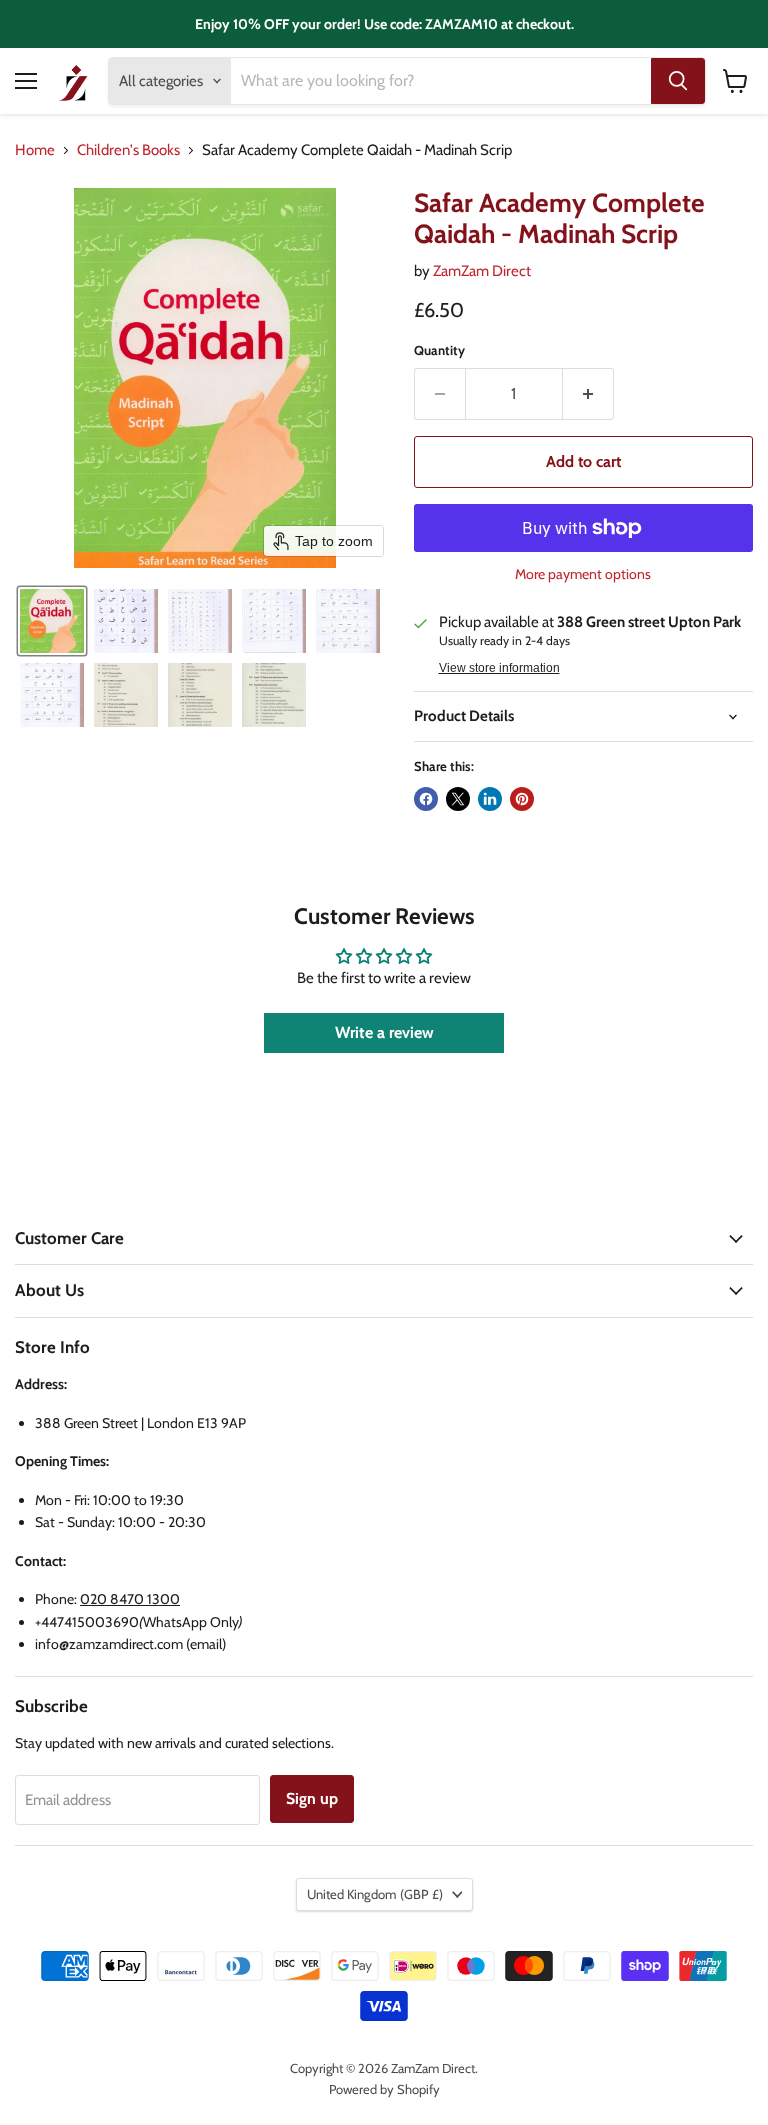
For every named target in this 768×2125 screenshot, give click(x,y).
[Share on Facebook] (426, 799)
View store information (499, 668)
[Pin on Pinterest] (522, 799)
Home (35, 150)
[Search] (678, 81)
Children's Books (128, 150)
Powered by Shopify (384, 2089)
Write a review (384, 1032)
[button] (52, 621)
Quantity (439, 350)
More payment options (583, 574)
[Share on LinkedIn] (490, 799)
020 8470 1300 (130, 1599)
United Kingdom (375, 1894)
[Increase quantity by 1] (588, 394)
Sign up (312, 1798)
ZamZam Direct (482, 271)
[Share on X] (458, 799)
